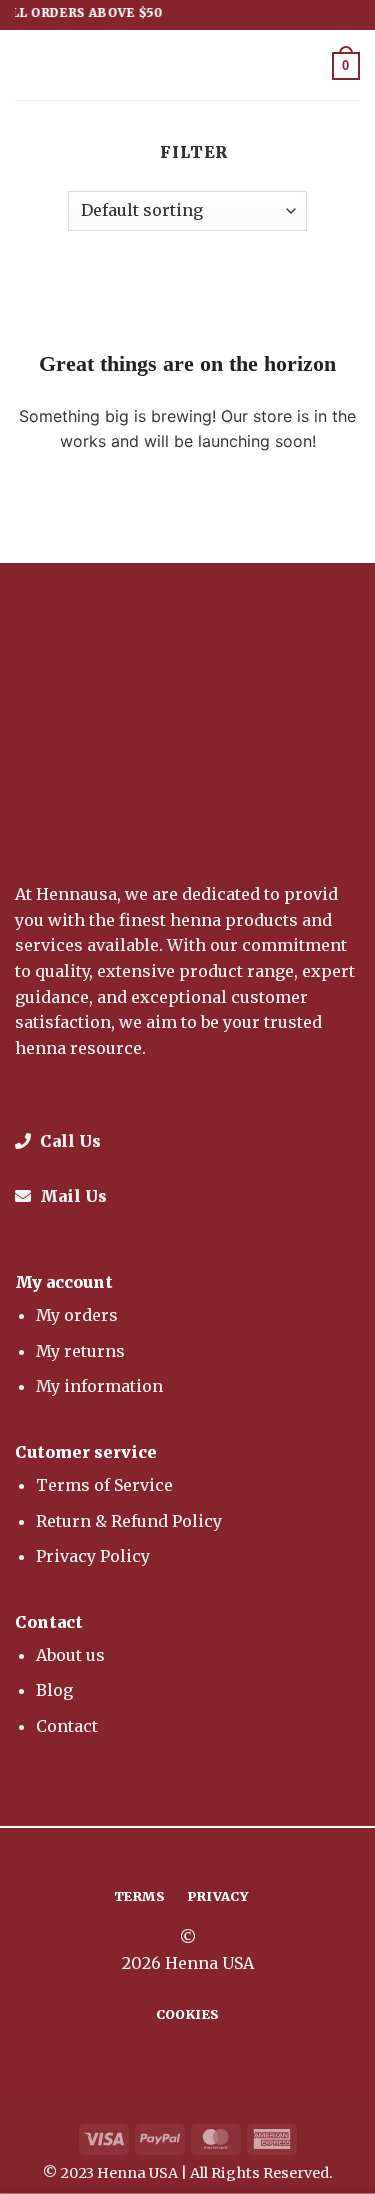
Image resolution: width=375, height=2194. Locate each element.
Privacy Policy (93, 1556)
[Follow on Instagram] (175, 1857)
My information (99, 1386)
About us (70, 1655)
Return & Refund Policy (129, 1521)
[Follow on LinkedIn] (224, 1857)
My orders (77, 1315)
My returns (80, 1351)
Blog (54, 1690)
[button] (27, 64)
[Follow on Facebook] (151, 1857)
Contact (67, 1726)
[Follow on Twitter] (200, 1857)
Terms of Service (104, 1485)
